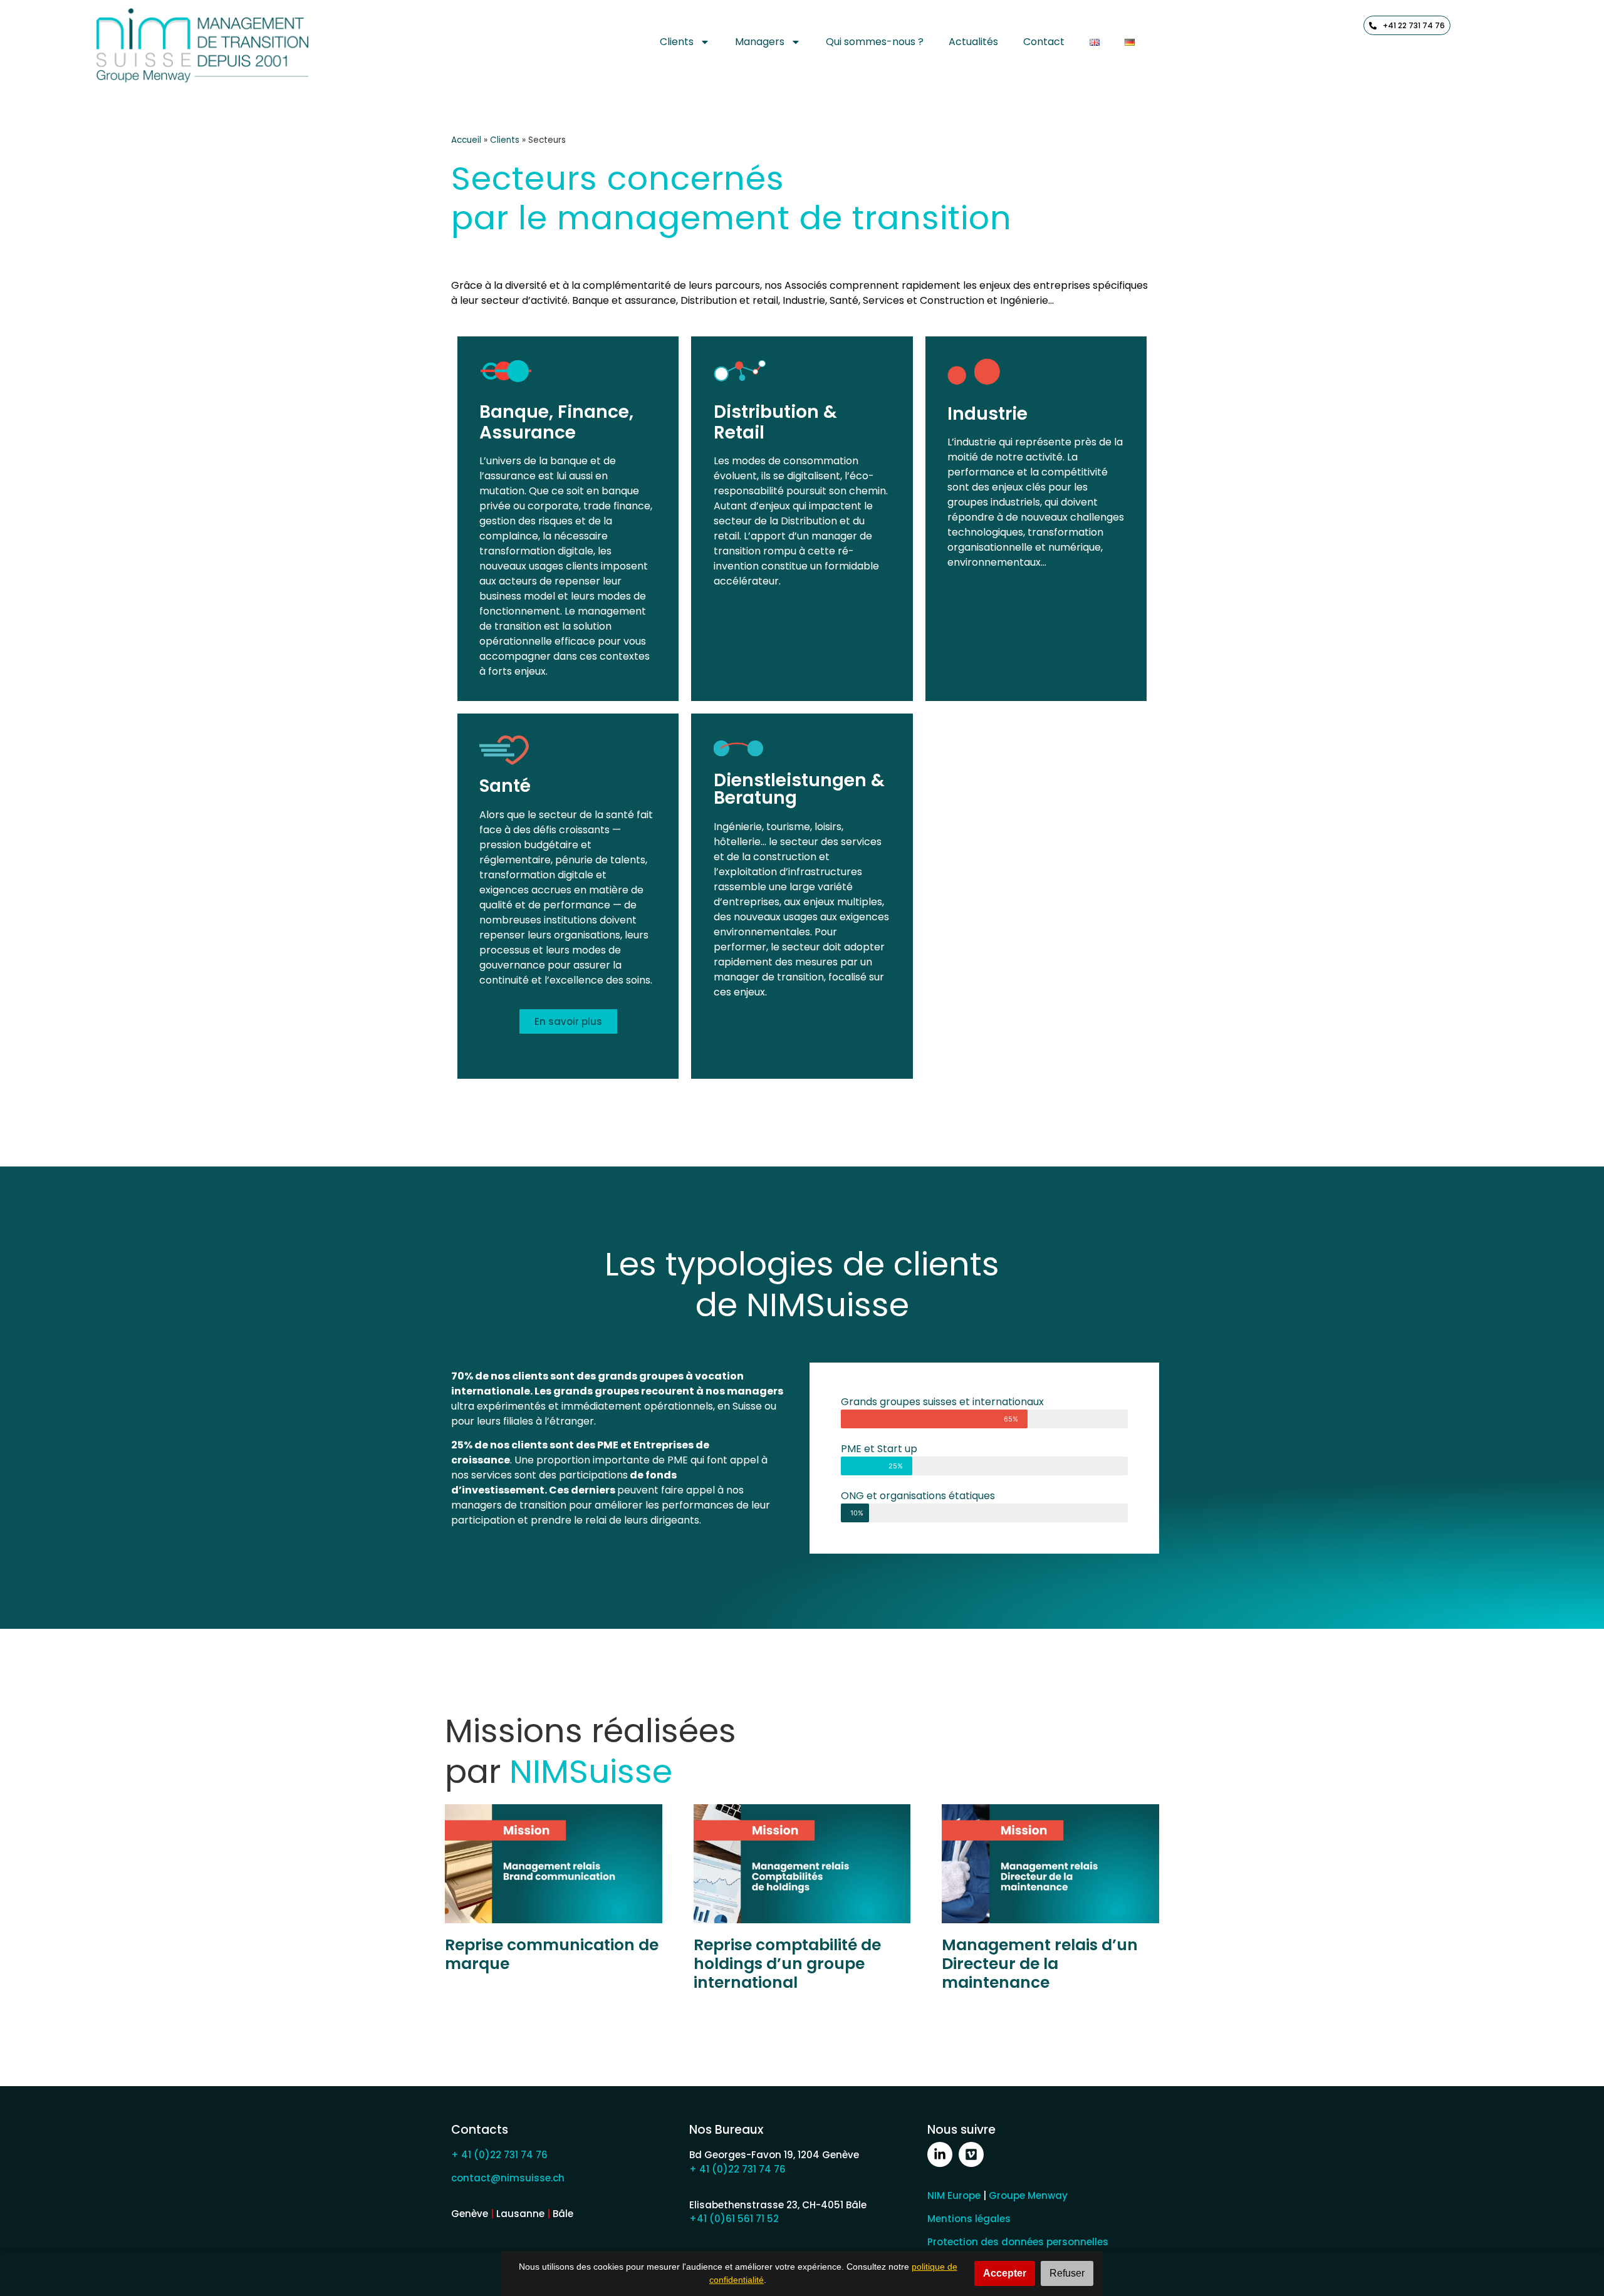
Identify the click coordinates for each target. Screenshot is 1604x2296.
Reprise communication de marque (552, 1954)
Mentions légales (969, 2219)
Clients (677, 42)
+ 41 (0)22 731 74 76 (499, 2155)
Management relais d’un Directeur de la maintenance (1040, 1964)
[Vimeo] (971, 2154)
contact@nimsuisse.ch (508, 2178)
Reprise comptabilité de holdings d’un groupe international (787, 1964)
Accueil (466, 140)
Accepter (1005, 2273)
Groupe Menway (1028, 2195)
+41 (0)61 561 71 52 (734, 2219)
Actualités (973, 42)
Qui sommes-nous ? (875, 42)
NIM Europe (954, 2195)
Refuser (1067, 2273)
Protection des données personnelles (1018, 2242)
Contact (1044, 42)
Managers (760, 42)
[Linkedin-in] (940, 2154)
